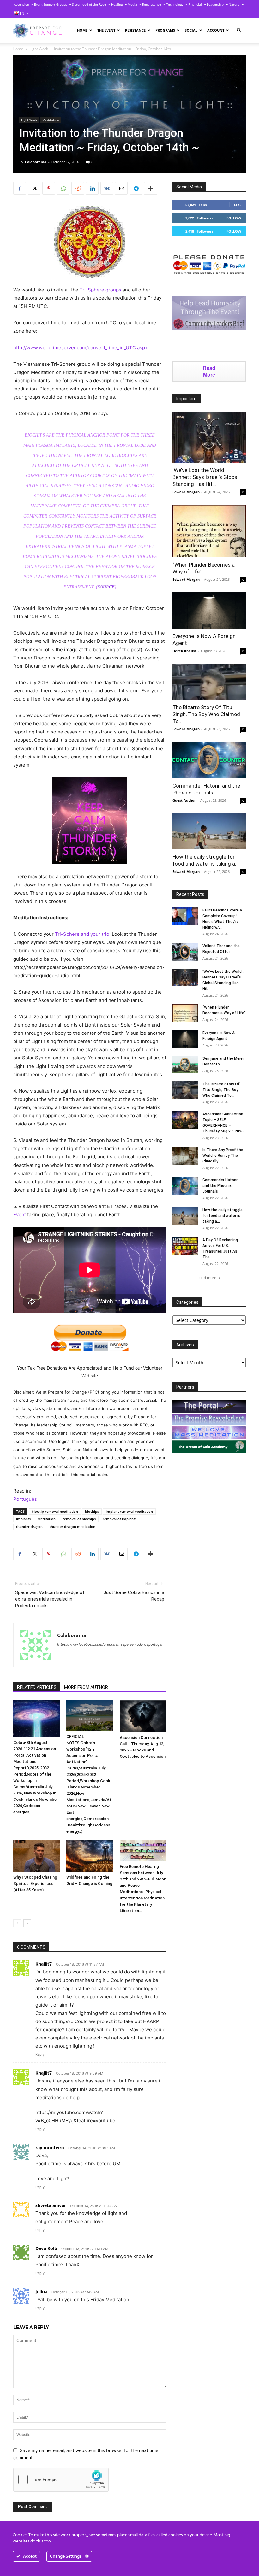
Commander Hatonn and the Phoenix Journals (220, 1186)
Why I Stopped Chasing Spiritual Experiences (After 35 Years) (35, 1883)
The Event (106, 30)
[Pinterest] (49, 188)
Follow (234, 218)
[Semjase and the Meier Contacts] (185, 1064)
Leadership (215, 4)
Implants (23, 1519)
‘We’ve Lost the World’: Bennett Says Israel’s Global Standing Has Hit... (205, 477)
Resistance (135, 30)
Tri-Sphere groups (100, 290)
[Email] (121, 188)
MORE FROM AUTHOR (86, 1687)
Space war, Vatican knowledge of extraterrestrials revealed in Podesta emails (50, 1599)
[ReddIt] (78, 188)
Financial (195, 4)
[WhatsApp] (63, 188)
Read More (209, 371)
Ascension (21, 4)
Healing (117, 4)
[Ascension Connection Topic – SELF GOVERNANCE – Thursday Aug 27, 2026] (185, 1120)
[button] (239, 31)
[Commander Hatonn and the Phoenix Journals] (209, 760)
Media (132, 4)
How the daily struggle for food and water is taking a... (223, 1216)
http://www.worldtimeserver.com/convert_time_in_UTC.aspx (80, 348)
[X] (34, 188)
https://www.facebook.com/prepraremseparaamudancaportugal (110, 1644)
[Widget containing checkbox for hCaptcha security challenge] (61, 2480)
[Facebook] (20, 188)
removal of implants (120, 1519)
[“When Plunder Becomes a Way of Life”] (209, 531)
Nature (234, 4)
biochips (92, 1511)
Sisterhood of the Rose (89, 4)
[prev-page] (17, 1923)
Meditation (51, 120)
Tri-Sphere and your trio (82, 934)
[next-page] (27, 1923)
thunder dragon (29, 1527)
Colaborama (36, 162)
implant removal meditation (129, 1511)
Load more (207, 1277)
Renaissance (152, 4)
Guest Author (184, 800)
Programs (165, 30)
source (106, 587)
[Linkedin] (92, 188)
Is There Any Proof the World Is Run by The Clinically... (223, 1156)
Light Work (39, 49)
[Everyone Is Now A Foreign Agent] (209, 610)
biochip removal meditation (55, 1511)
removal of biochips (79, 1519)
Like (238, 205)
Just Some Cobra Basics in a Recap (134, 1596)
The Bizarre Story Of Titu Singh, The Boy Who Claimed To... (206, 714)
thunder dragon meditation (72, 1527)
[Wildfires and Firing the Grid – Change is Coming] (90, 1856)
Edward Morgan (186, 492)
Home (82, 30)
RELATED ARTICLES (37, 1687)
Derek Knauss (184, 651)
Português (25, 1499)
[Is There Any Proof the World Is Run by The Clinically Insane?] (185, 1156)
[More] (151, 188)
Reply (40, 2054)
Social (191, 30)
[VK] (107, 188)
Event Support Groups (51, 4)
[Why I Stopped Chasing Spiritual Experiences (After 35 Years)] (36, 1856)
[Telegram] (136, 188)
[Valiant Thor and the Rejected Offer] (185, 952)
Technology (175, 4)
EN (22, 13)
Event (20, 1214)
